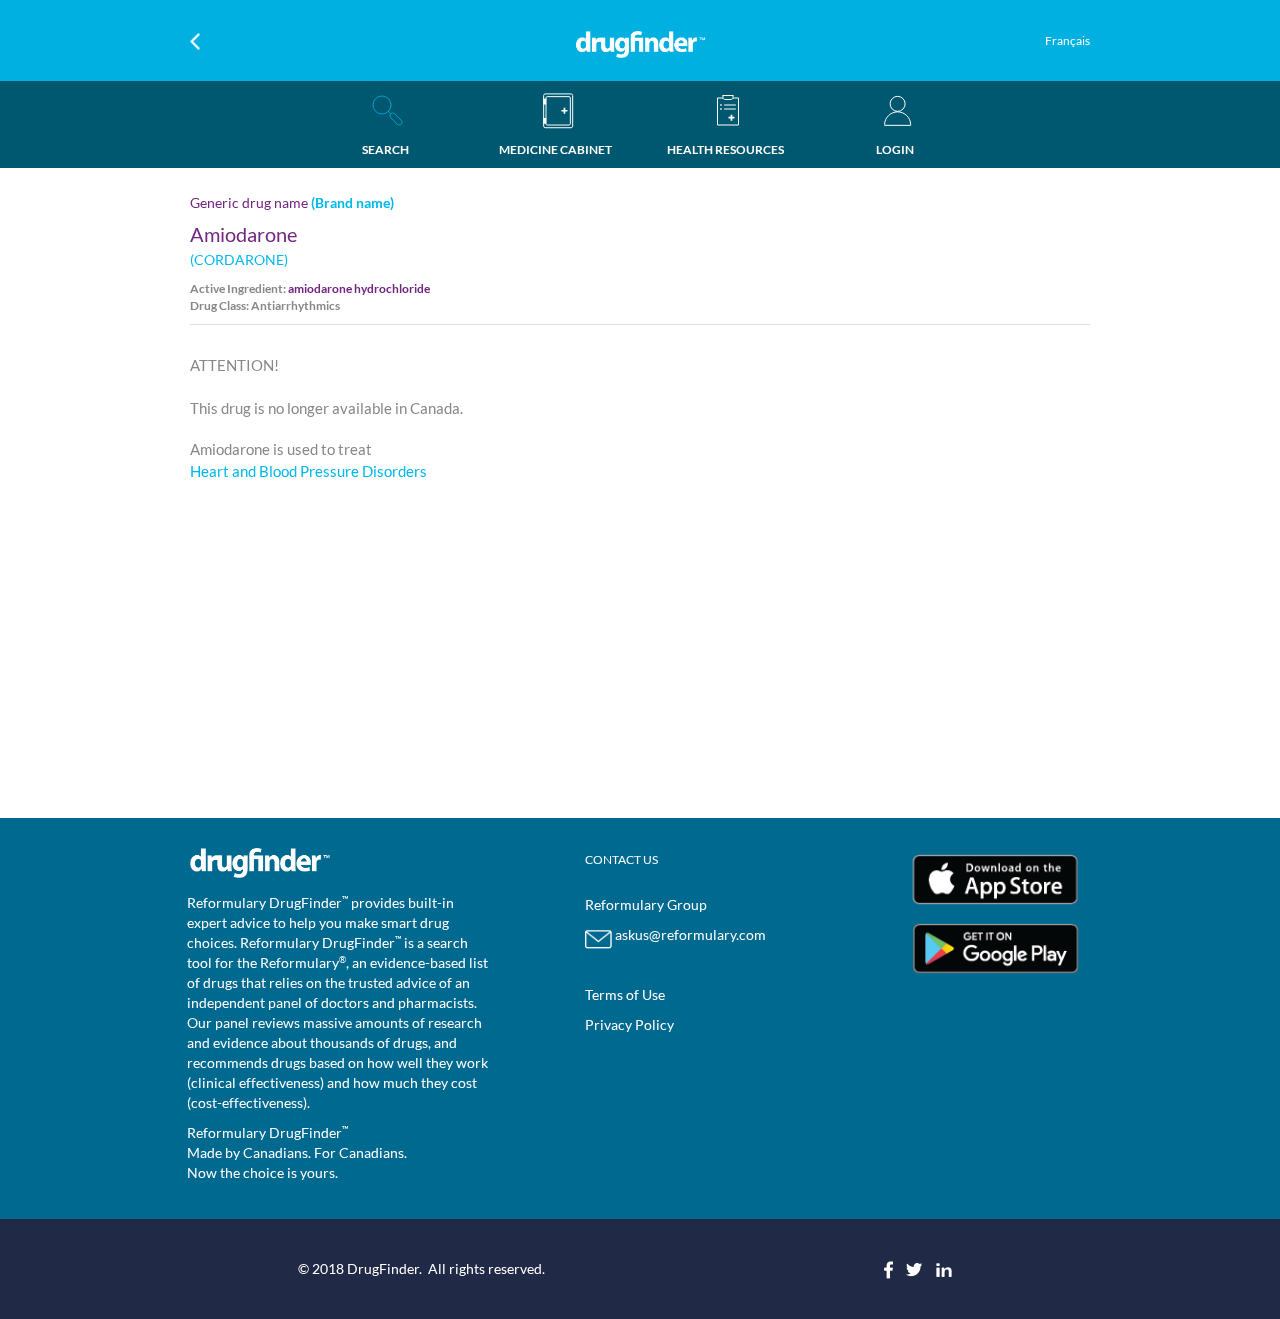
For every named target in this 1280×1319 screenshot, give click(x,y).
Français (1067, 40)
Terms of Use (625, 994)
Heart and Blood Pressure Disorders (308, 471)
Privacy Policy (629, 1024)
